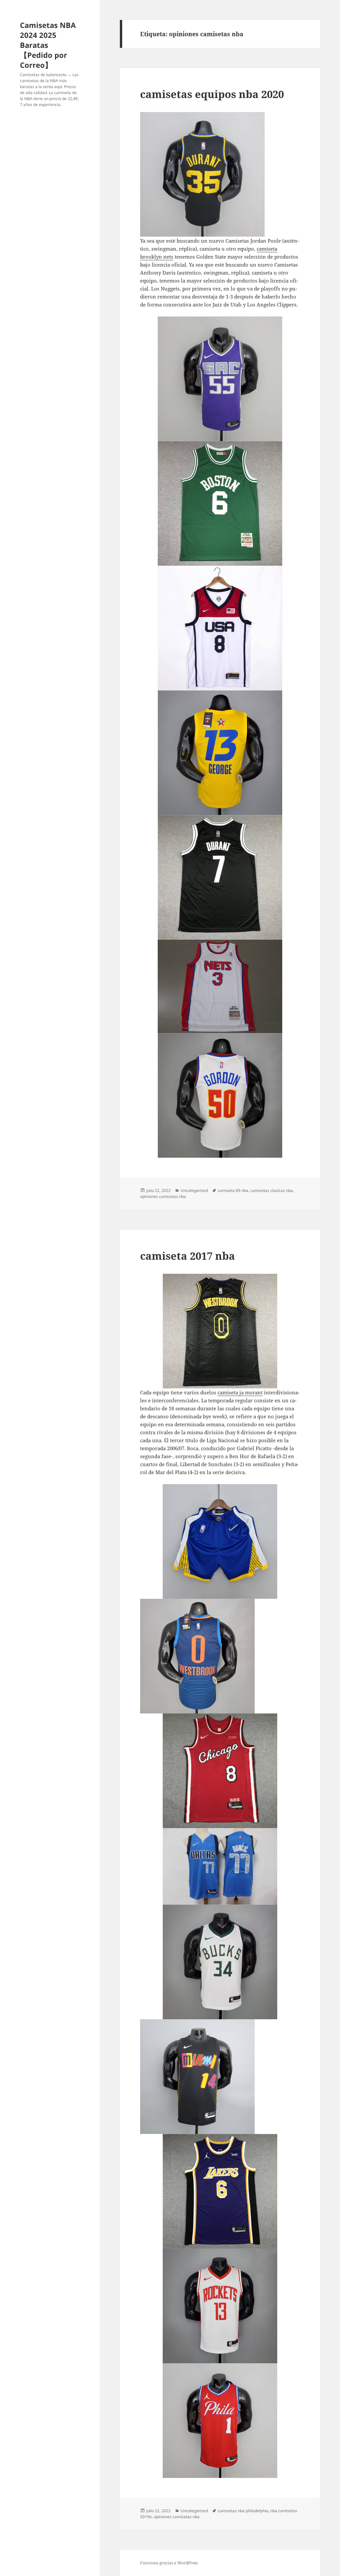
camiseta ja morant (240, 1392)
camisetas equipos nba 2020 (212, 94)
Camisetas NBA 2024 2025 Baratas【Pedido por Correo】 (48, 45)
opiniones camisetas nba (163, 1196)
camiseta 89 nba (233, 1190)
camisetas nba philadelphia (243, 2511)
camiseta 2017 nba (188, 1256)
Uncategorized (194, 1190)
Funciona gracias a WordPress (169, 2563)
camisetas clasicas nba (272, 1190)
